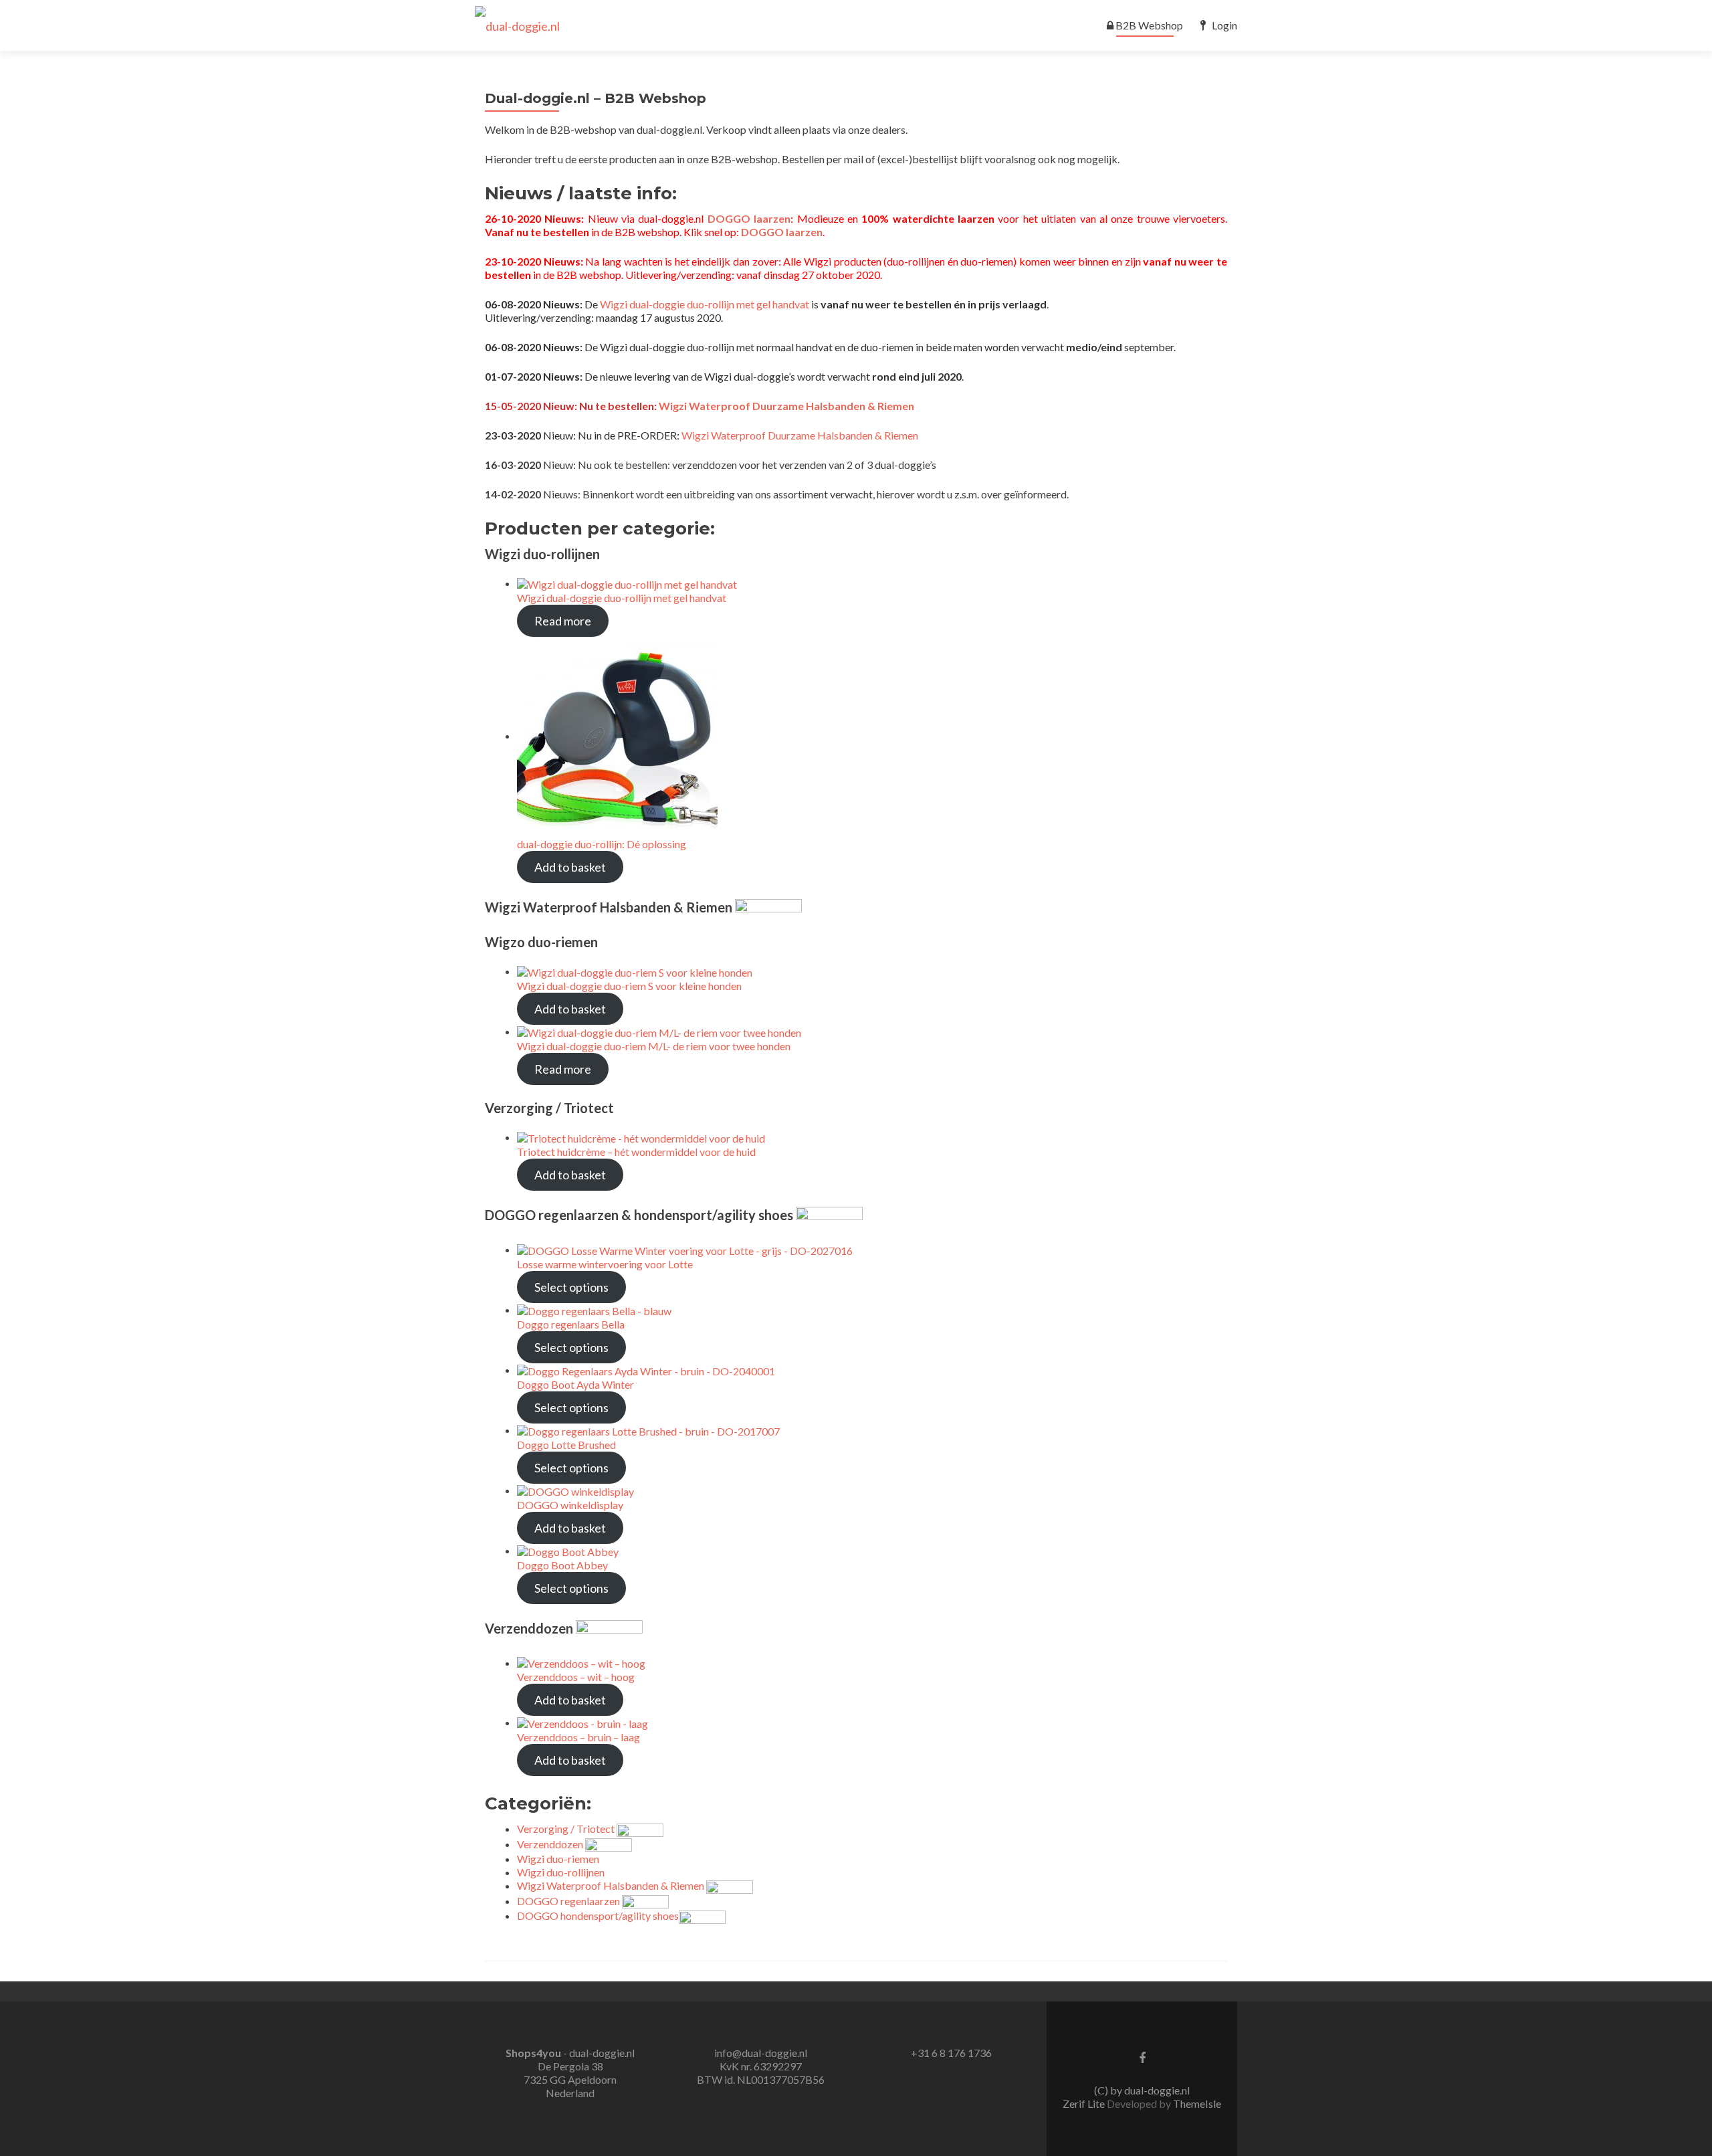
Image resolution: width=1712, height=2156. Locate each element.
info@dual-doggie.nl (761, 2053)
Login (1224, 25)
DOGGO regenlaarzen (568, 1901)
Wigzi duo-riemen (558, 1859)
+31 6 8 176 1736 (951, 2053)
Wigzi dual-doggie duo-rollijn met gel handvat (705, 304)
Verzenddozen (551, 1844)
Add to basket (570, 867)
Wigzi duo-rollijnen (561, 1872)
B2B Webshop (1149, 25)
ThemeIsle (1197, 2103)
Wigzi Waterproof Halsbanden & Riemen (612, 1885)
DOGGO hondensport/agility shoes (598, 1916)
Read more (563, 621)
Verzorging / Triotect (567, 1829)
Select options (571, 1287)
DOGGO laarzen (749, 218)
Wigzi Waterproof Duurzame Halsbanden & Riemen (786, 406)
